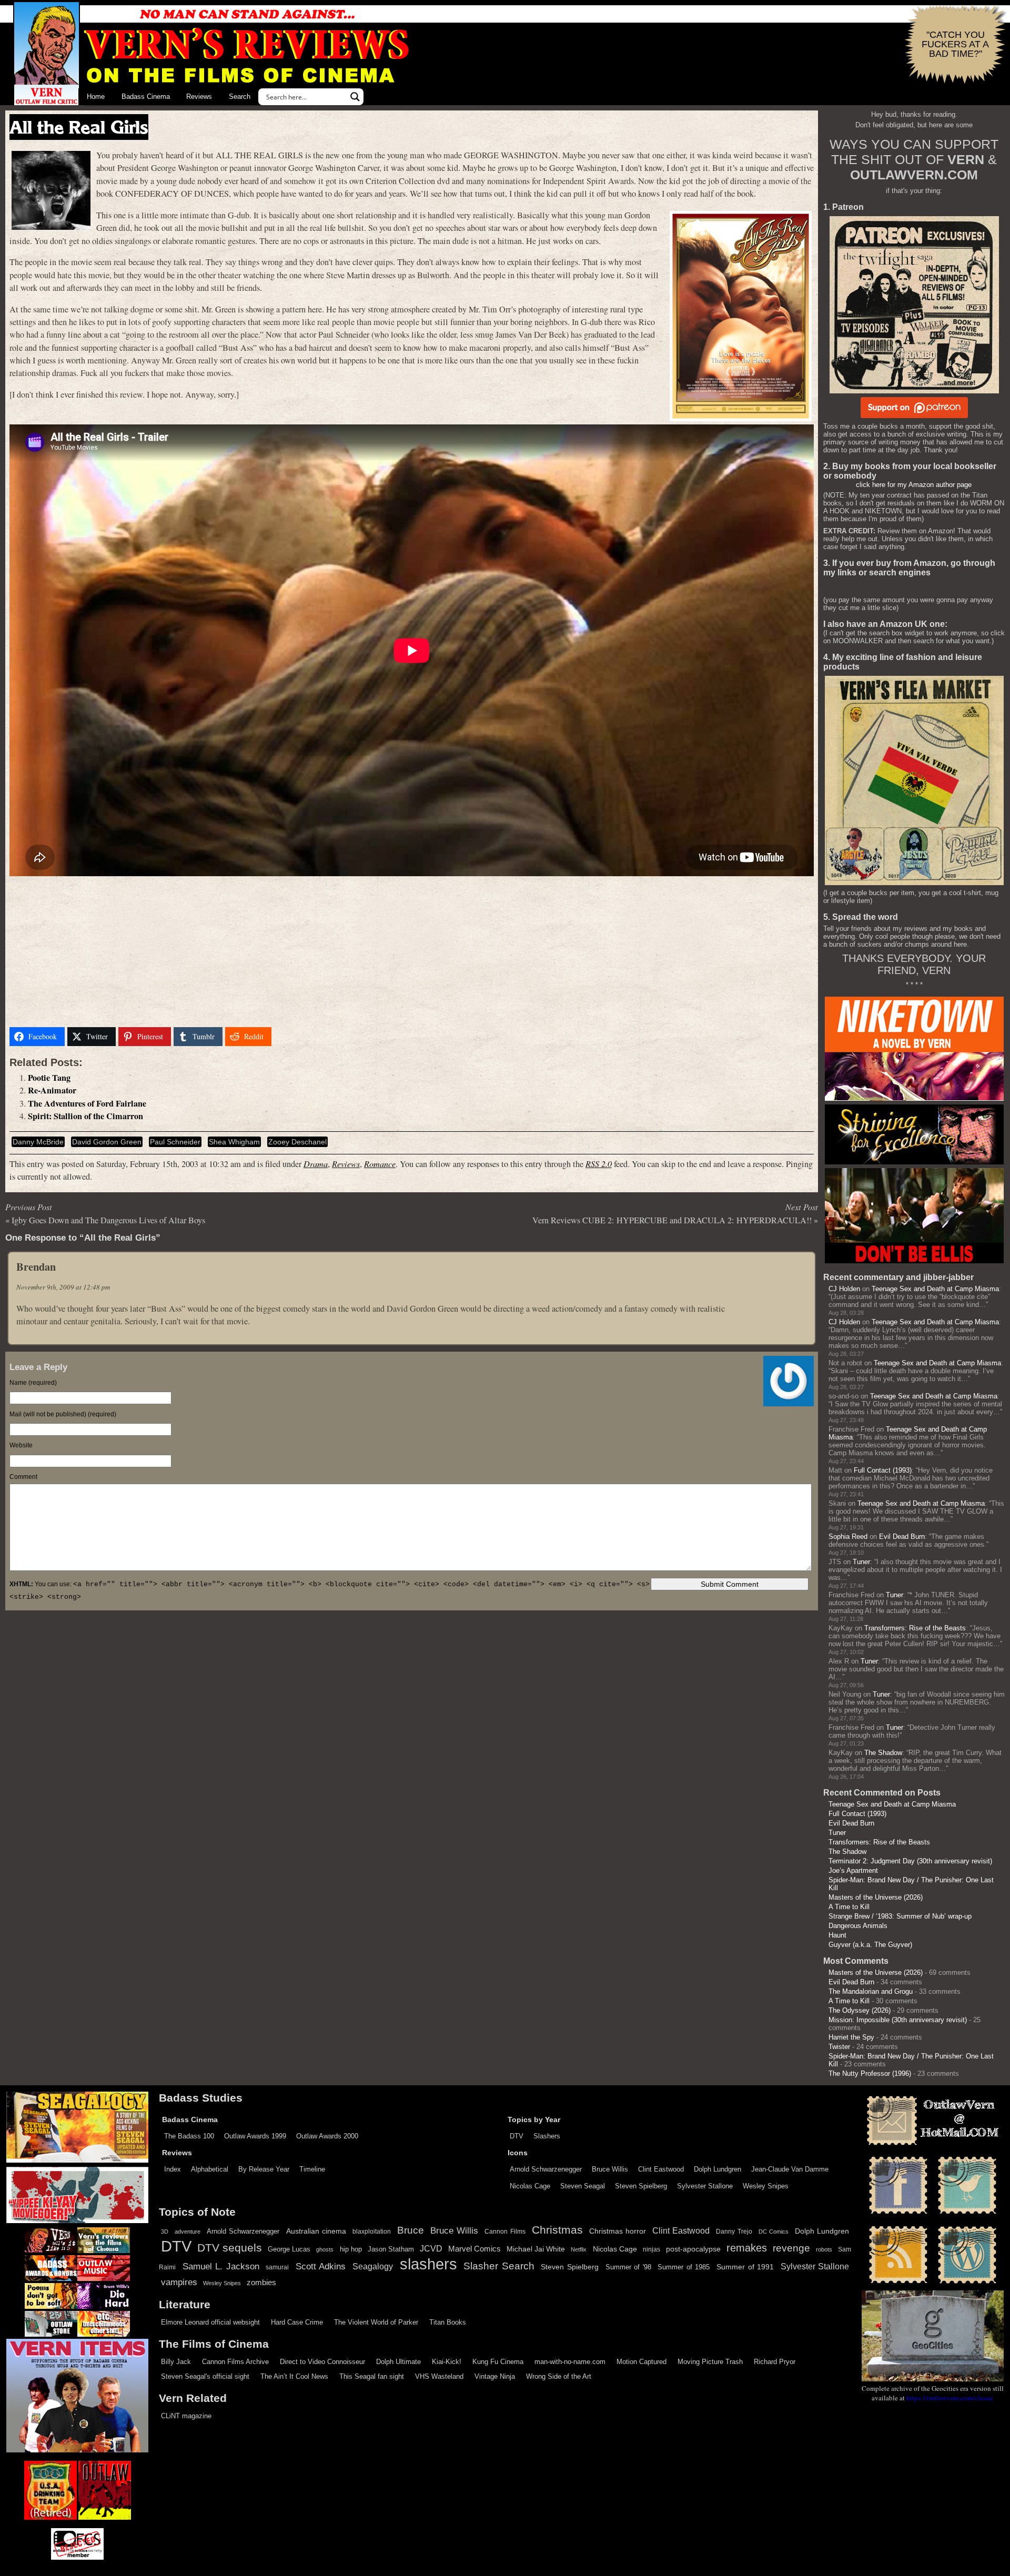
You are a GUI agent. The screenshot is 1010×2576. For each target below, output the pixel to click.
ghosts (325, 2249)
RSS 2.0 (599, 1164)
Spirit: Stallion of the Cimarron (85, 1116)
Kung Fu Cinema (498, 2362)
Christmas (557, 2230)
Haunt (837, 1935)
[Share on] (287, 1037)
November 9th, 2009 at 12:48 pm (63, 1287)
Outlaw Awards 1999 (255, 2136)
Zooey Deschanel (297, 1142)
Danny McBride (38, 1142)
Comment (23, 1477)
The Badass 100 (189, 2136)
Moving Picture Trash (710, 2362)
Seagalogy (373, 2266)
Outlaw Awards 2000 (327, 2136)
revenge (791, 2248)
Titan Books (448, 2322)
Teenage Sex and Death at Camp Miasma (935, 1289)
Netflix (579, 2249)
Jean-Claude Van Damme (790, 2169)
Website (21, 1445)
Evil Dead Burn (902, 1537)
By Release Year (264, 2169)
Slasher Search (499, 2266)
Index (173, 2169)
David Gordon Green (107, 1142)
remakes (747, 2248)
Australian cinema (316, 2231)
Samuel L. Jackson (221, 2266)
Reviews (199, 97)
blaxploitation (372, 2232)
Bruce (411, 2230)
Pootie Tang (49, 1078)
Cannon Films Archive (235, 2362)
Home (96, 97)
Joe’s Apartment (853, 1870)
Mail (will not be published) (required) (63, 1414)
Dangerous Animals (858, 1926)
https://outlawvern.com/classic (950, 2398)
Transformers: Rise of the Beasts (915, 1628)
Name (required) (33, 1383)
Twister (839, 2047)
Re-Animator (52, 1090)
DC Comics (774, 2232)
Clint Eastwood (661, 2169)
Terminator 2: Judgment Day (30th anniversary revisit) (910, 1861)
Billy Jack (176, 2362)
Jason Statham (391, 2249)
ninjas (652, 2249)
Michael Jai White (536, 2249)
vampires (179, 2282)
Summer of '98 (628, 2267)
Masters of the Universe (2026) (876, 1897)
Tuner (861, 1562)
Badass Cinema (146, 97)
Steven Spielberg (641, 2186)
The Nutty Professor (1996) (870, 2073)
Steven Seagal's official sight (205, 2376)
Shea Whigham (234, 1142)
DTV (517, 2136)
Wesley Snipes (766, 2186)
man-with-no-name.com (570, 2362)
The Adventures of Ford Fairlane (87, 1103)
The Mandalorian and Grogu (871, 1991)
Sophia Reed (848, 1537)
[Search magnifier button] (355, 97)
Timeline (312, 2169)
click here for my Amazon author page (914, 485)
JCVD (431, 2249)
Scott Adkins (321, 2266)
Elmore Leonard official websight (210, 2322)
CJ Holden (844, 1289)
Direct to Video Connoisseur (322, 2362)
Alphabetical (210, 2169)
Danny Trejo (734, 2232)
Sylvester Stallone (705, 2186)
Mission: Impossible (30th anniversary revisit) (898, 2020)
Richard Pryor (775, 2362)
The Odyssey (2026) (860, 2010)
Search (240, 97)
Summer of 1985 (684, 2267)
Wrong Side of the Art (559, 2376)
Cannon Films (505, 2232)
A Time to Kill (849, 1907)
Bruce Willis (610, 2169)
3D (165, 2232)
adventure (188, 2232)
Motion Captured (642, 2362)
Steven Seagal (583, 2186)
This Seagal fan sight (372, 2376)
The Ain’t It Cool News (294, 2376)
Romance (380, 1164)
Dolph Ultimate (398, 2362)
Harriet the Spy (851, 2037)
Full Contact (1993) (883, 1470)
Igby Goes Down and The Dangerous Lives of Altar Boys (108, 1220)
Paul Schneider (175, 1142)
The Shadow (883, 1753)
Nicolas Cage (530, 2186)
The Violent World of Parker (376, 2322)
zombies (261, 2283)
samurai (277, 2267)
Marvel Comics (474, 2249)
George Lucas (289, 2249)
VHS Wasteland (439, 2376)
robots (824, 2249)
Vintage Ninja (495, 2376)
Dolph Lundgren (718, 2169)
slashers (428, 2264)
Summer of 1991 (745, 2267)
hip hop (351, 2249)
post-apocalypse (693, 2249)
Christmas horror (618, 2231)
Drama (316, 1164)
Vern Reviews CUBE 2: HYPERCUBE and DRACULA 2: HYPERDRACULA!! (672, 1220)
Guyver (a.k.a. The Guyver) (870, 1945)
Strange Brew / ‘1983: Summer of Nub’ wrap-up (900, 1916)
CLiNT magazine (186, 2416)
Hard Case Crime (297, 2322)
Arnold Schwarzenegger (546, 2169)
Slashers (547, 2136)
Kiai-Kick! (447, 2362)
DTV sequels (230, 2248)
